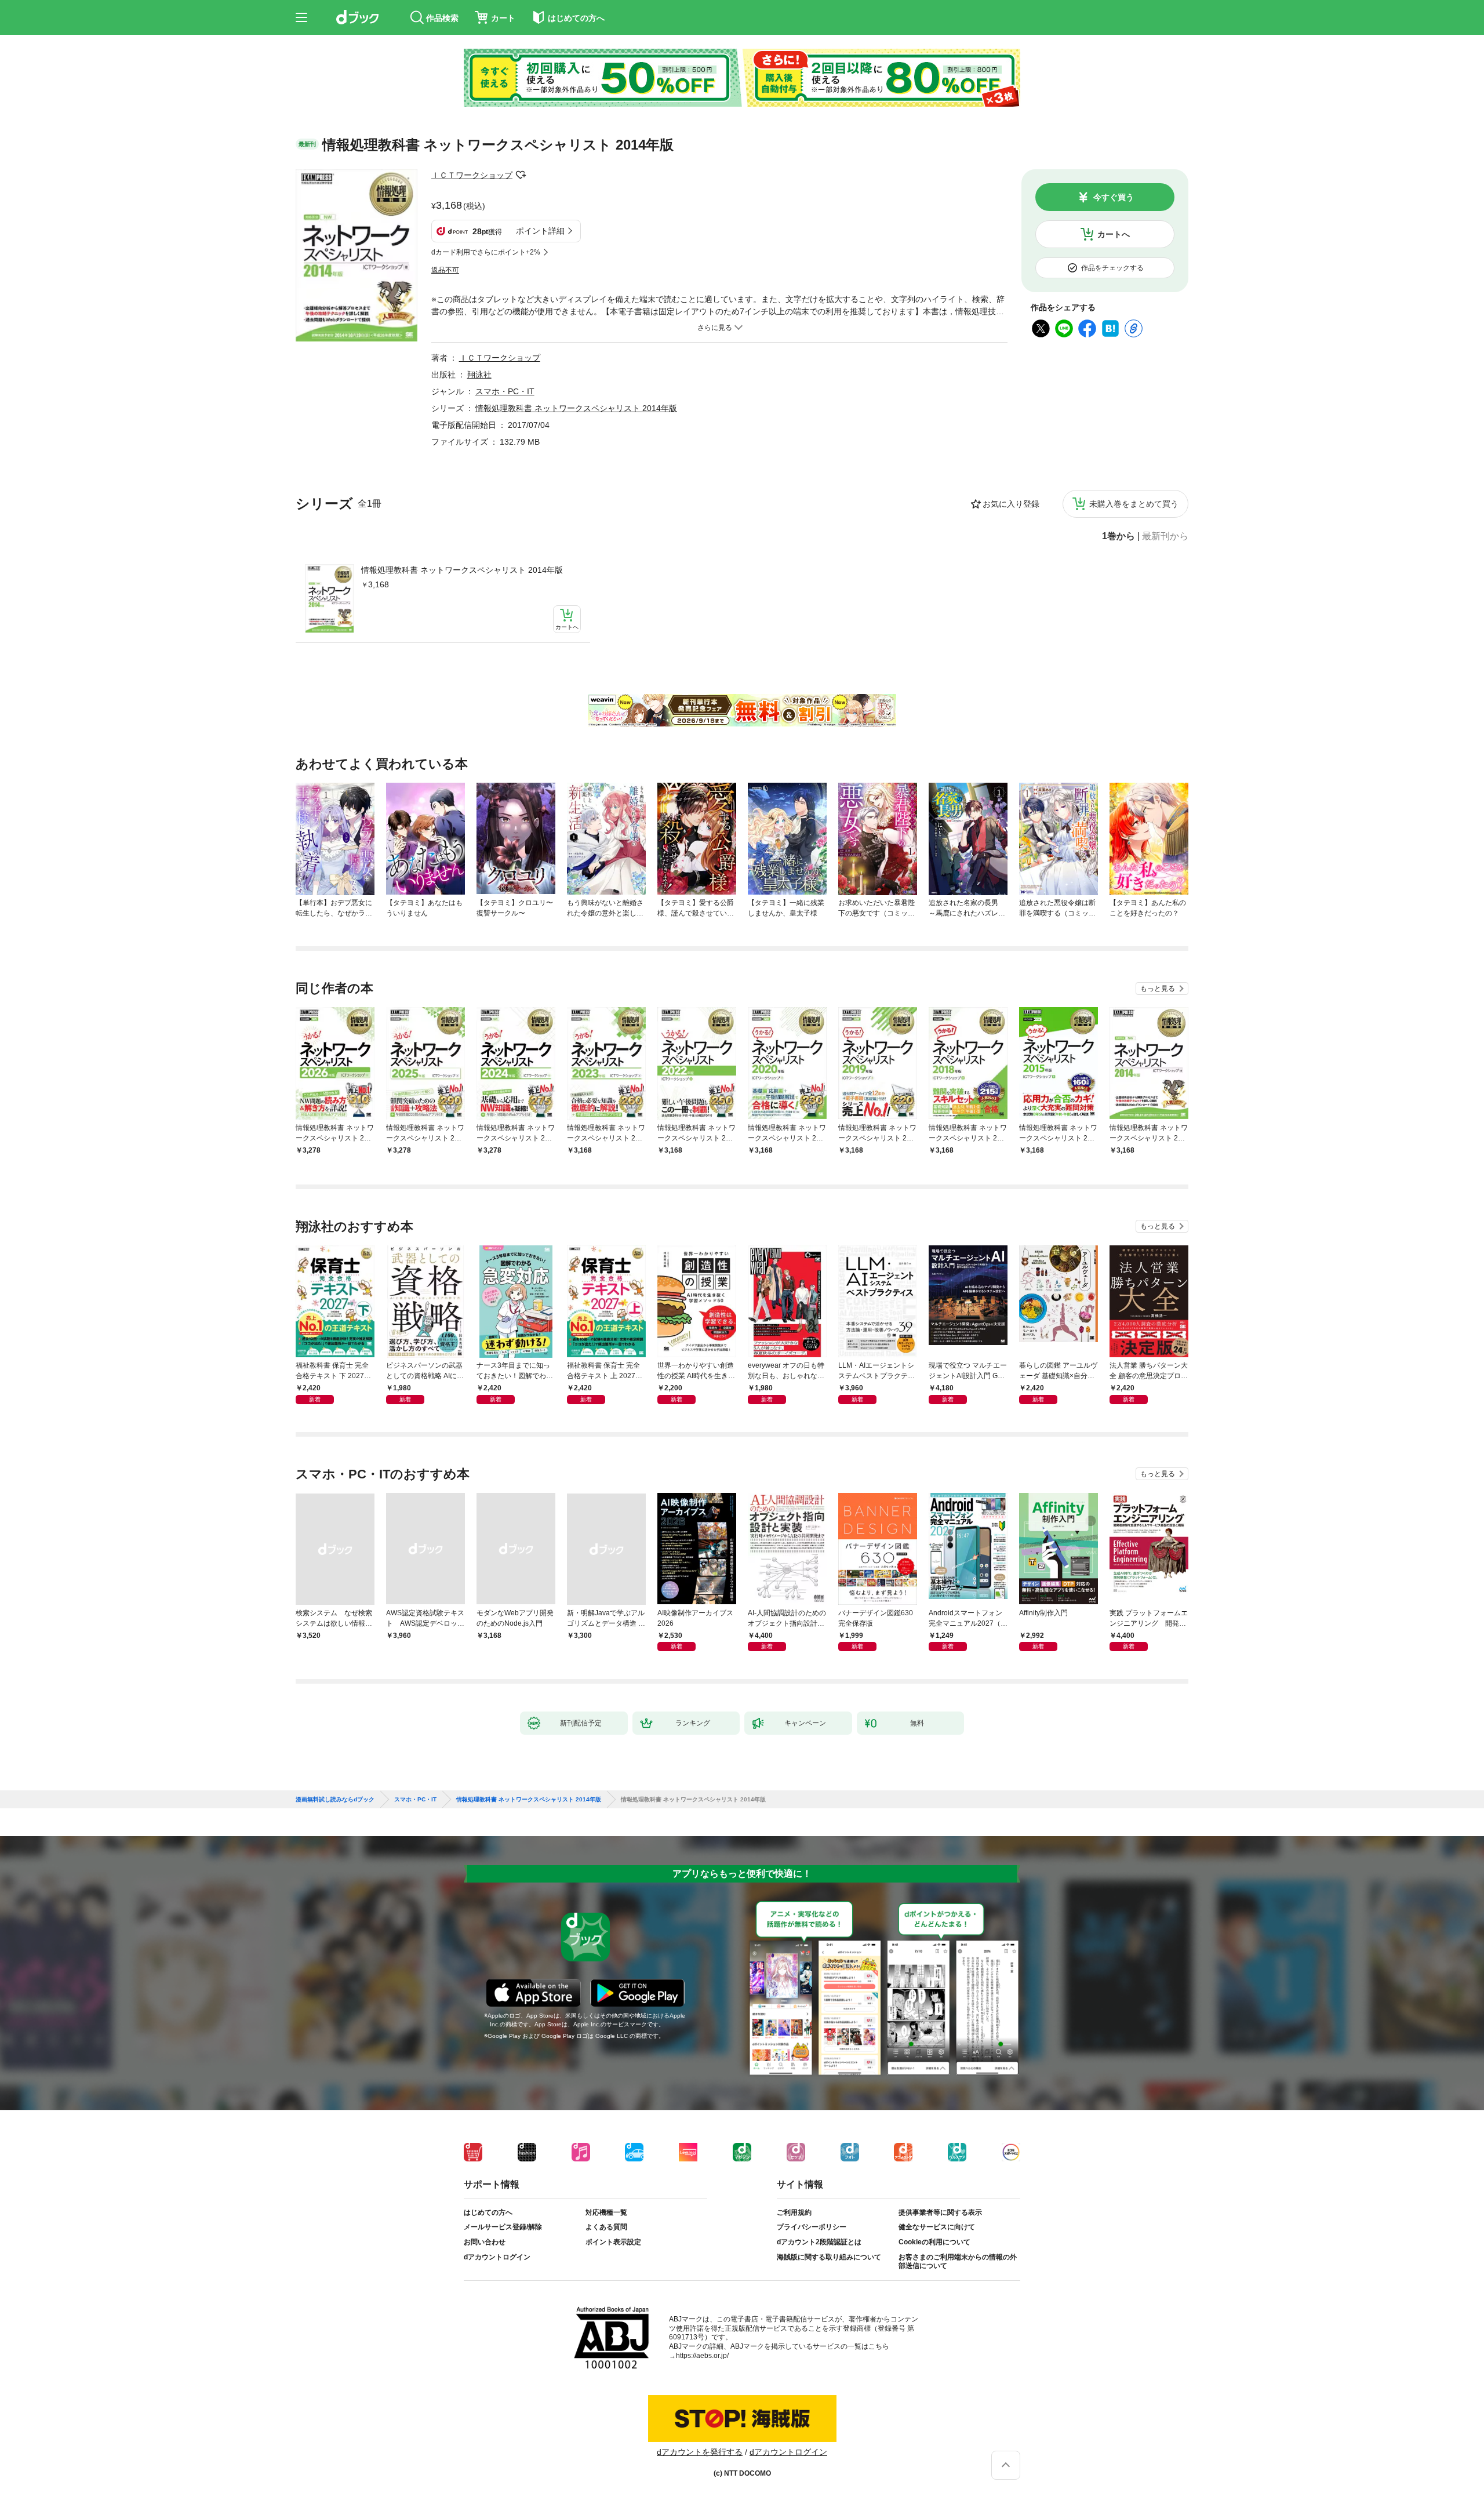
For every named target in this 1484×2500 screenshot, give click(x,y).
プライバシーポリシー (812, 2227)
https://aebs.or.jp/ (702, 2356)
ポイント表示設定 (613, 2242)
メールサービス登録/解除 (503, 2227)
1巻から (1119, 536)
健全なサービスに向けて (937, 2227)
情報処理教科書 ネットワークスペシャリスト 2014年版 (462, 570)
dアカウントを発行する (700, 2452)
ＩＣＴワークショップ (472, 175)
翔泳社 (479, 375)
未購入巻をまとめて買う (1134, 504)
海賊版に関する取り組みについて (829, 2257)
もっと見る (1158, 989)
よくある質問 (606, 2227)
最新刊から (1165, 536)
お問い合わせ (485, 2242)
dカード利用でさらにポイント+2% (486, 252)
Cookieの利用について (934, 2242)
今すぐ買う (1114, 197)
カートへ (1114, 234)
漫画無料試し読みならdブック (335, 1800)
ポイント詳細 (540, 231)
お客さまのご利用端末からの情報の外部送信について (958, 2262)
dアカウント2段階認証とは (819, 2242)
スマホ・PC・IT (505, 391)
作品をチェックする (1112, 268)
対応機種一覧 (606, 2212)
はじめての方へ (488, 2212)
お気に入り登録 (1011, 504)
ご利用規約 (794, 2212)
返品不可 (445, 270)
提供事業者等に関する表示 (940, 2212)
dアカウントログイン (497, 2257)
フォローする (521, 175)
